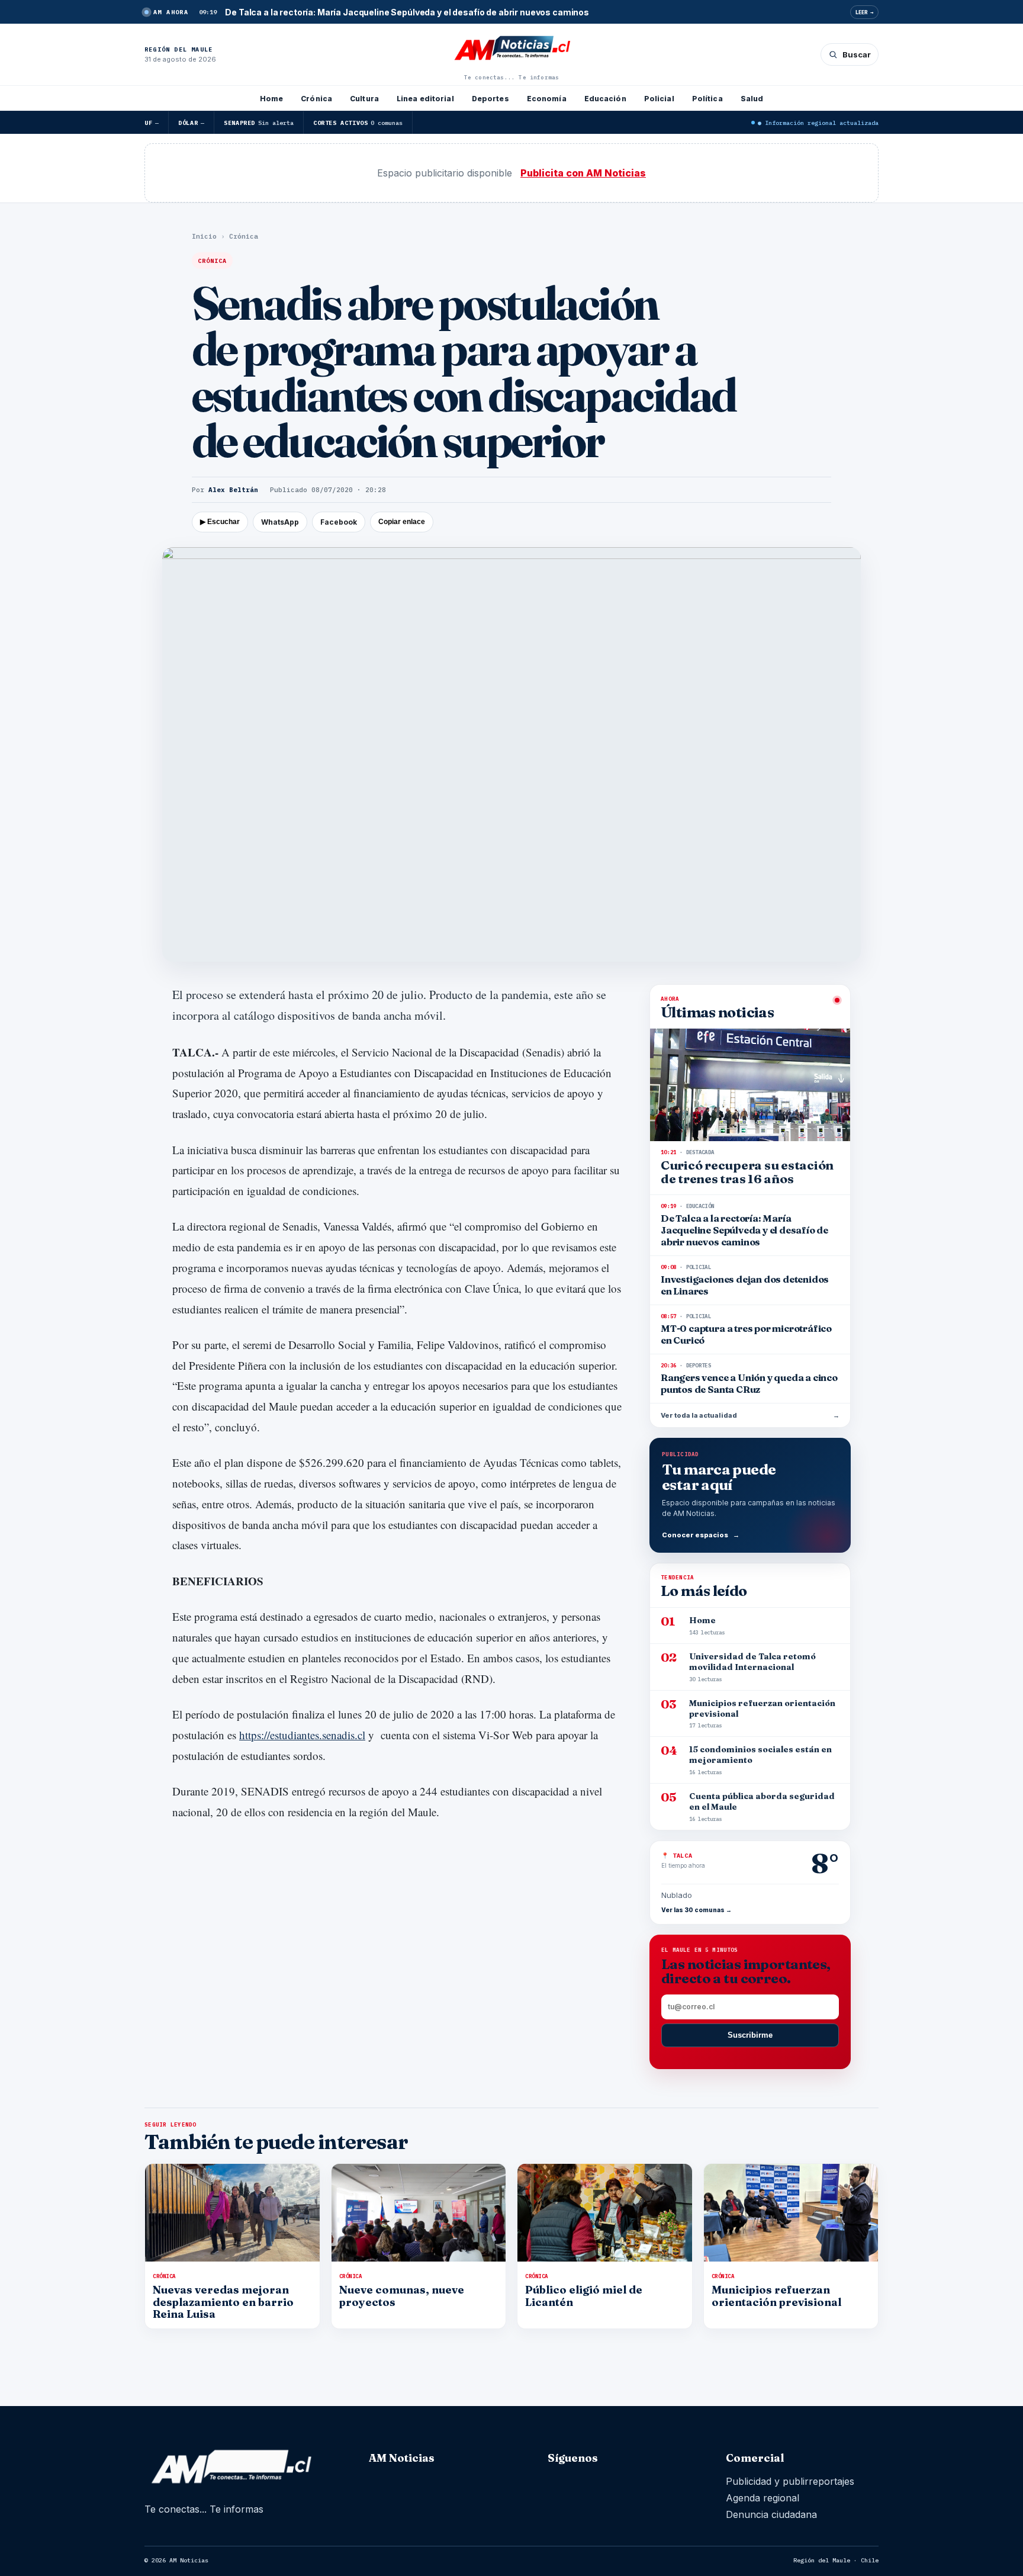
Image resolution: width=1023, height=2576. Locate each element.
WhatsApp (280, 522)
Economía (547, 99)
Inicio (204, 236)
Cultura (364, 99)
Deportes (490, 99)
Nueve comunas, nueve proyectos (402, 2296)
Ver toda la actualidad (750, 1415)
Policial (659, 99)
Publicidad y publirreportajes (790, 2481)
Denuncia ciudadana (771, 2514)
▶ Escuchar (220, 522)
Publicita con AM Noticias (583, 173)
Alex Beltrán (233, 490)
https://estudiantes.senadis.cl (302, 1735)
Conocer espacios (701, 1535)
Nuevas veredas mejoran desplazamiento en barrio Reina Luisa (223, 2302)
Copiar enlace (402, 522)
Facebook (339, 522)
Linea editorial (425, 99)
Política (707, 99)
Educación (605, 99)
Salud (752, 99)
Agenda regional (763, 2498)
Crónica (316, 99)
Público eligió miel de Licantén (584, 2296)
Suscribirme (750, 2035)
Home (271, 99)
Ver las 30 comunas (697, 1910)
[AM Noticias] (511, 49)
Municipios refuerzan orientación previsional (776, 2296)
